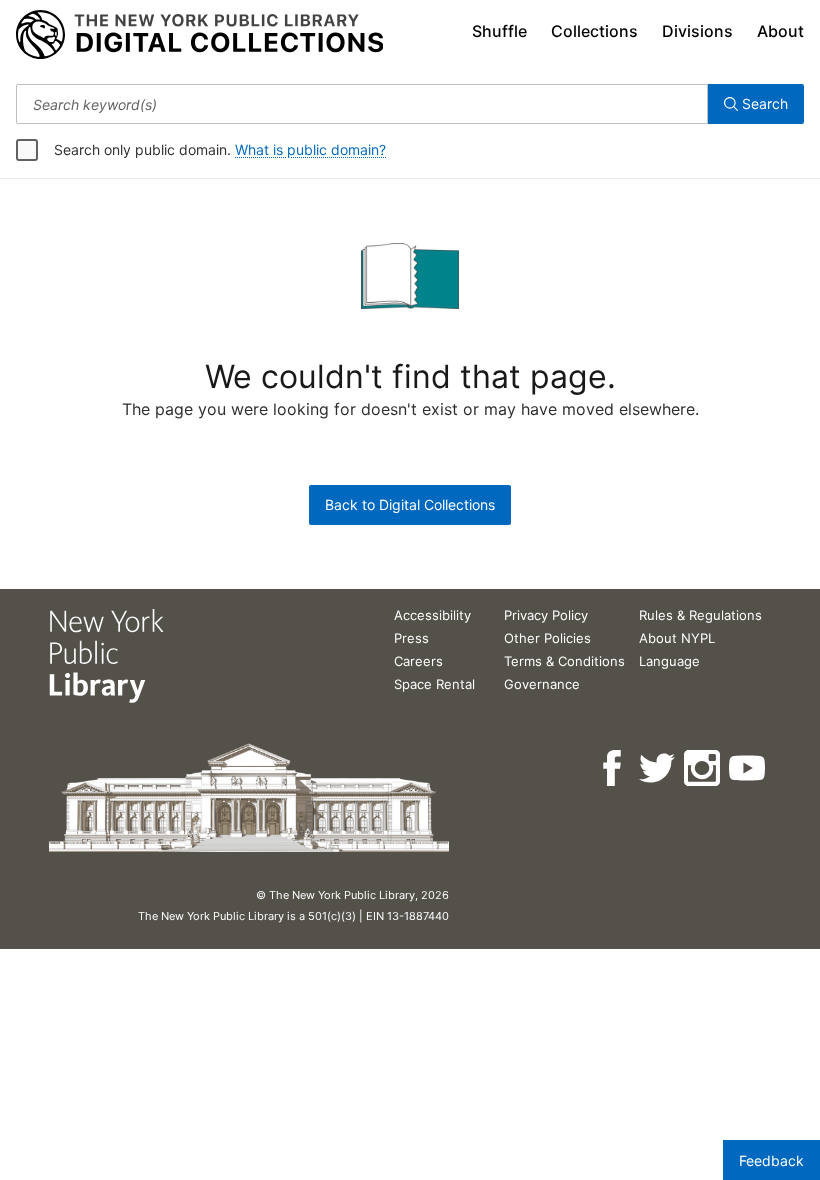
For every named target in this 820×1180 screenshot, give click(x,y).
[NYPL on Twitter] (658, 768)
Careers (418, 661)
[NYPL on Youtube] (748, 768)
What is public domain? (310, 149)
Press (411, 638)
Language (669, 661)
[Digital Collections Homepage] (199, 35)
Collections (594, 31)
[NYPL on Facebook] (613, 768)
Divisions (697, 31)
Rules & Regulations (700, 615)
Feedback (771, 1160)
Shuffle (499, 31)
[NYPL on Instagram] (703, 768)
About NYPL (677, 638)
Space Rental (434, 684)
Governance (542, 684)
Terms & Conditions (564, 661)
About (780, 31)
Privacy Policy (546, 615)
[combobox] (362, 104)
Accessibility (432, 615)
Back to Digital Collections (410, 504)
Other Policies (547, 638)
